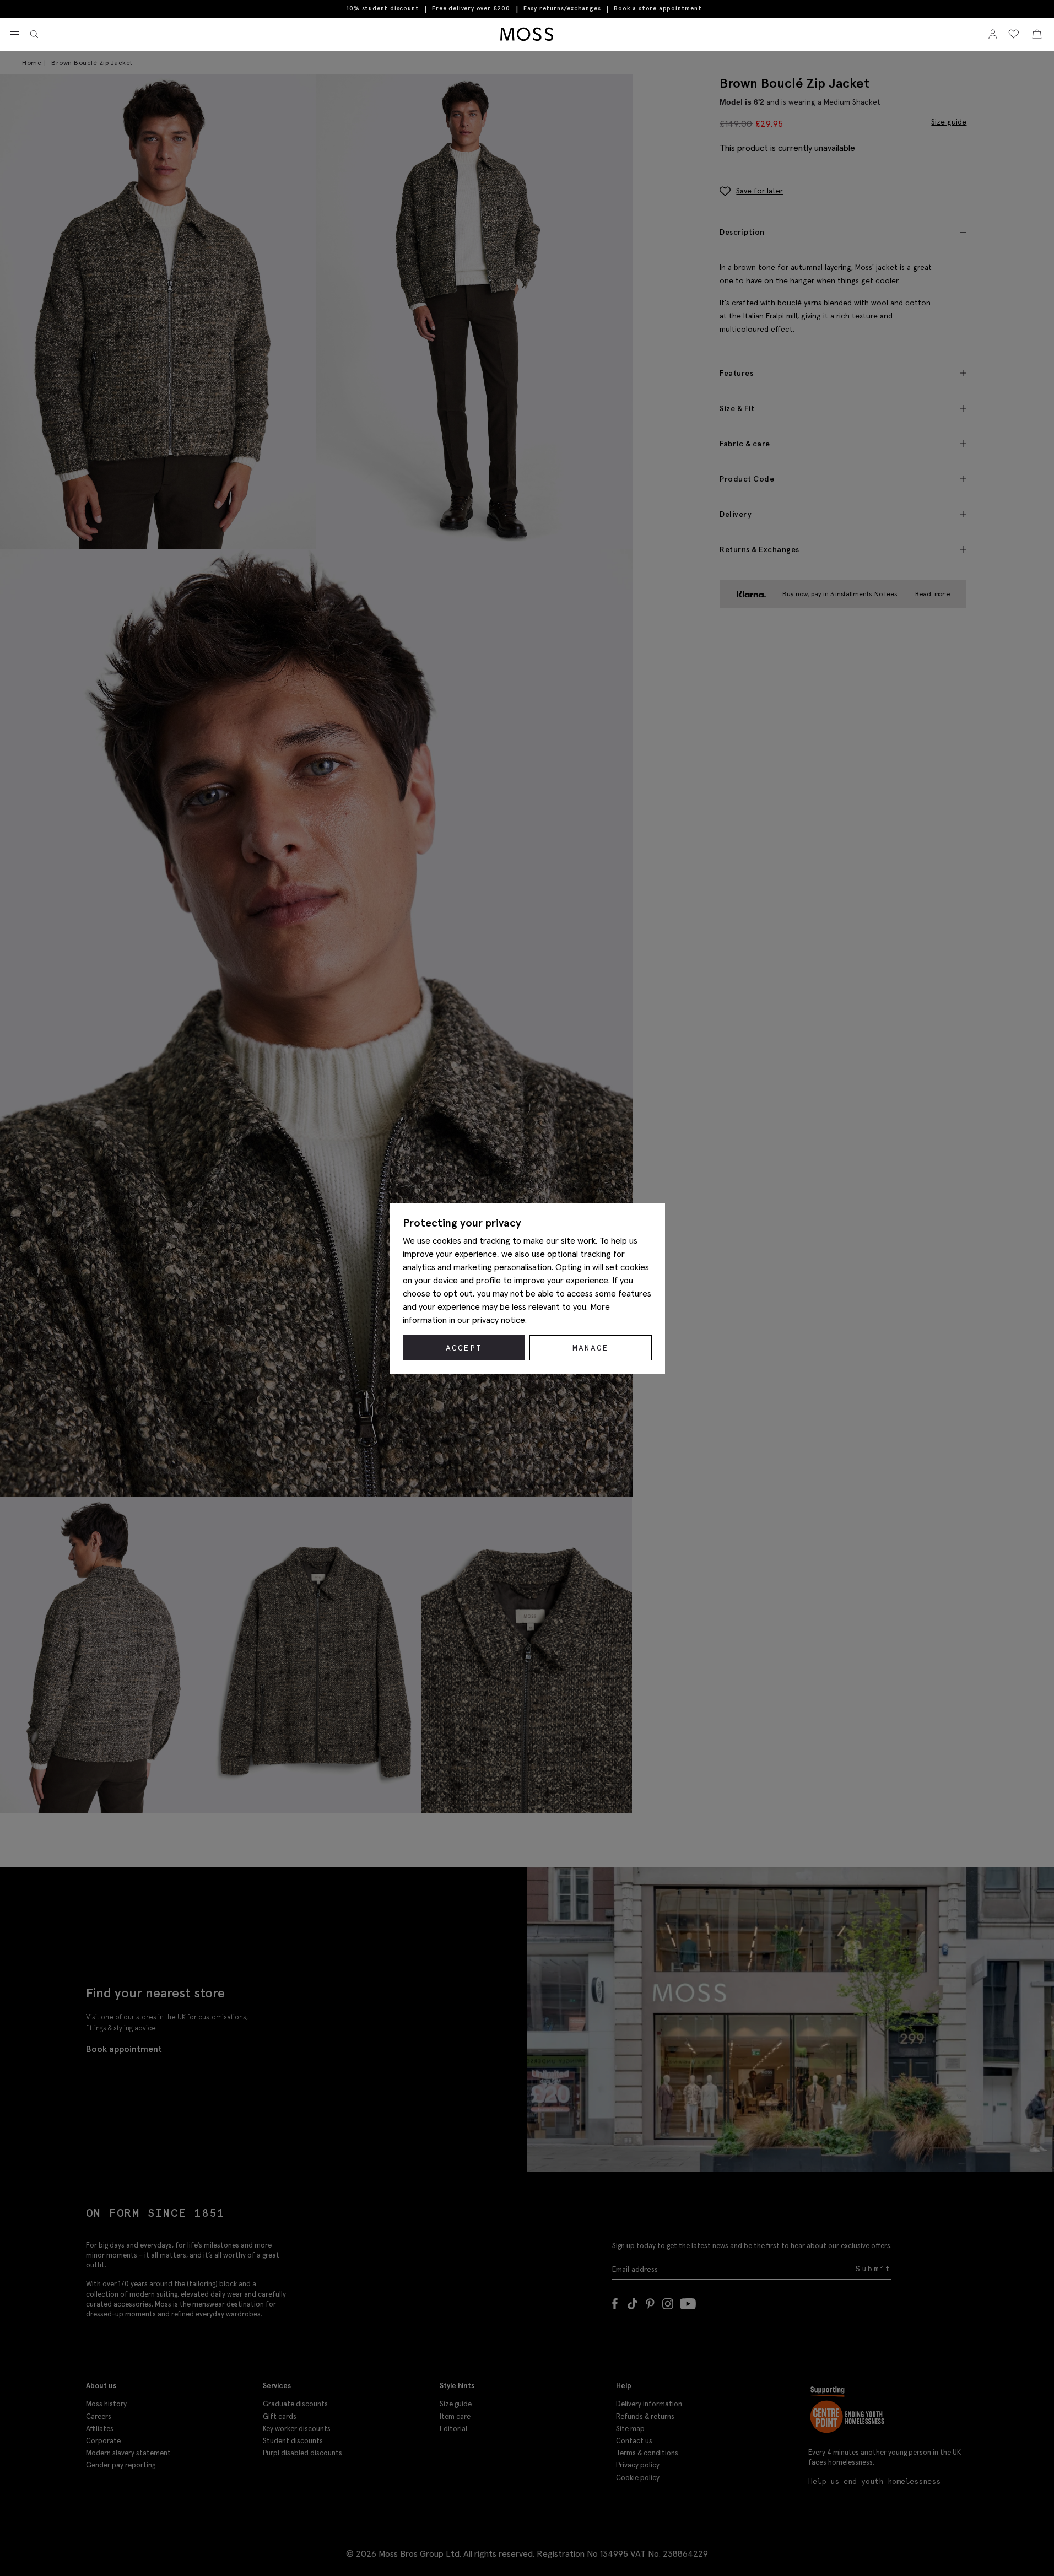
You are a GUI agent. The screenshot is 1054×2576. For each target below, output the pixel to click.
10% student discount (383, 8)
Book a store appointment (658, 9)
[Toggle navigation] (14, 35)
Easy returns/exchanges (562, 8)
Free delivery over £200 (471, 8)
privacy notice (499, 1320)
